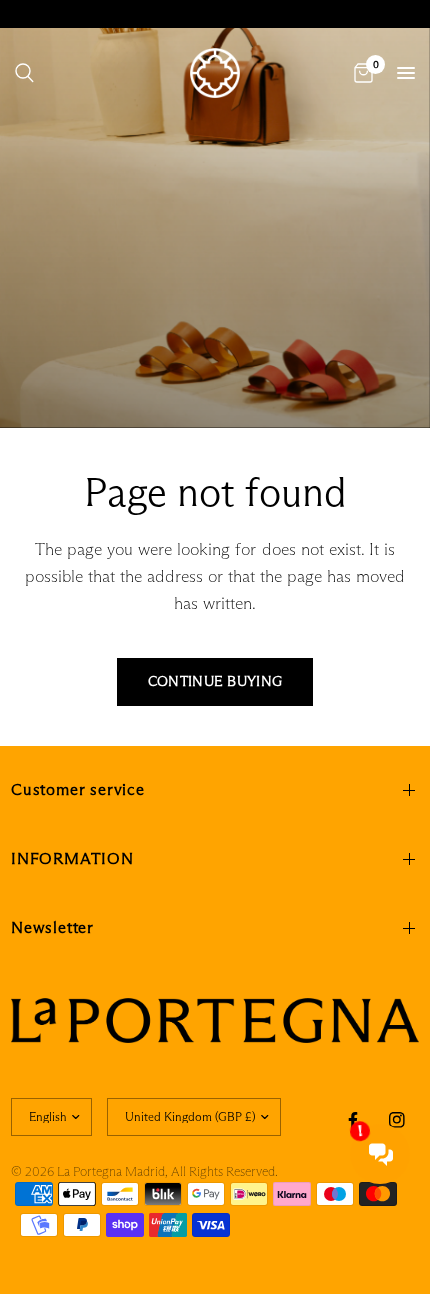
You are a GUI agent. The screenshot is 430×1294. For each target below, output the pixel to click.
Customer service (78, 789)
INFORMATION (72, 858)
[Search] (24, 73)
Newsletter (52, 927)
